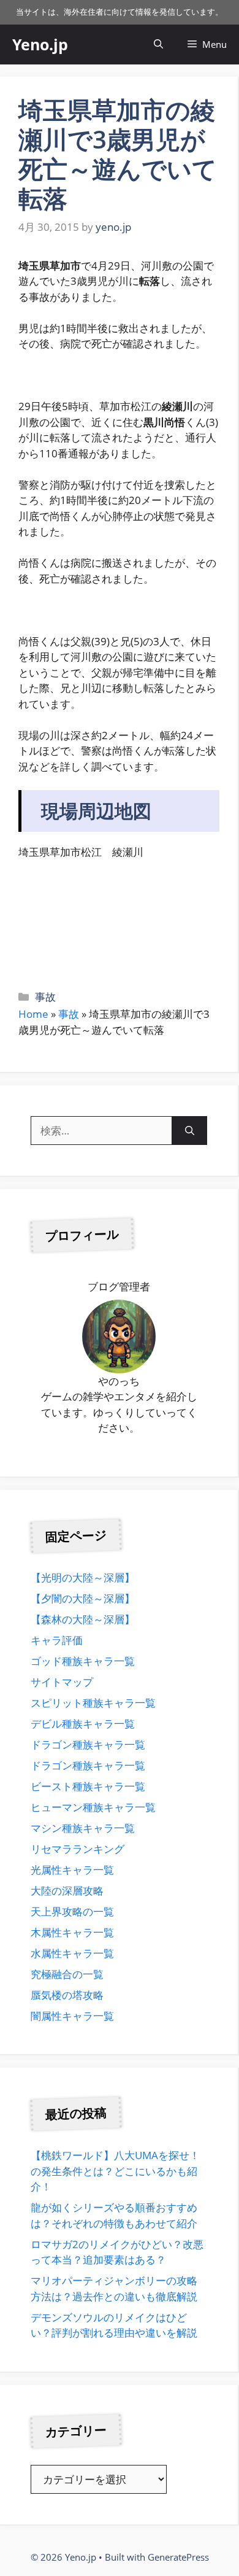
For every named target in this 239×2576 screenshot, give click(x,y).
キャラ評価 (57, 1640)
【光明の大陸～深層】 (83, 1577)
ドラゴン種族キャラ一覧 (88, 1744)
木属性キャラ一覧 (72, 1932)
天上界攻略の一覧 (72, 1911)
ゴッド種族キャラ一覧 (83, 1661)
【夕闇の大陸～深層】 (83, 1598)
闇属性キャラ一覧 (72, 2016)
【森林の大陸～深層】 (83, 1619)
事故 (45, 997)
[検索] (190, 1131)
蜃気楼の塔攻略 (67, 1995)
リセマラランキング (78, 1849)
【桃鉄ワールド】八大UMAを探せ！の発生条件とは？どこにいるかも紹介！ (115, 2171)
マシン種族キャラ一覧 (83, 1828)
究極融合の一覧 (67, 1974)
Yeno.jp (40, 44)
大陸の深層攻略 (67, 1891)
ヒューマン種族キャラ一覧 (93, 1807)
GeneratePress (178, 2557)
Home (33, 1014)
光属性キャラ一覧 (72, 1870)
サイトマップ (62, 1682)
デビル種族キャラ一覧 (83, 1724)
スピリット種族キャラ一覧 (93, 1703)
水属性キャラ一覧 (72, 1953)
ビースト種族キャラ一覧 (88, 1786)
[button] (158, 45)
